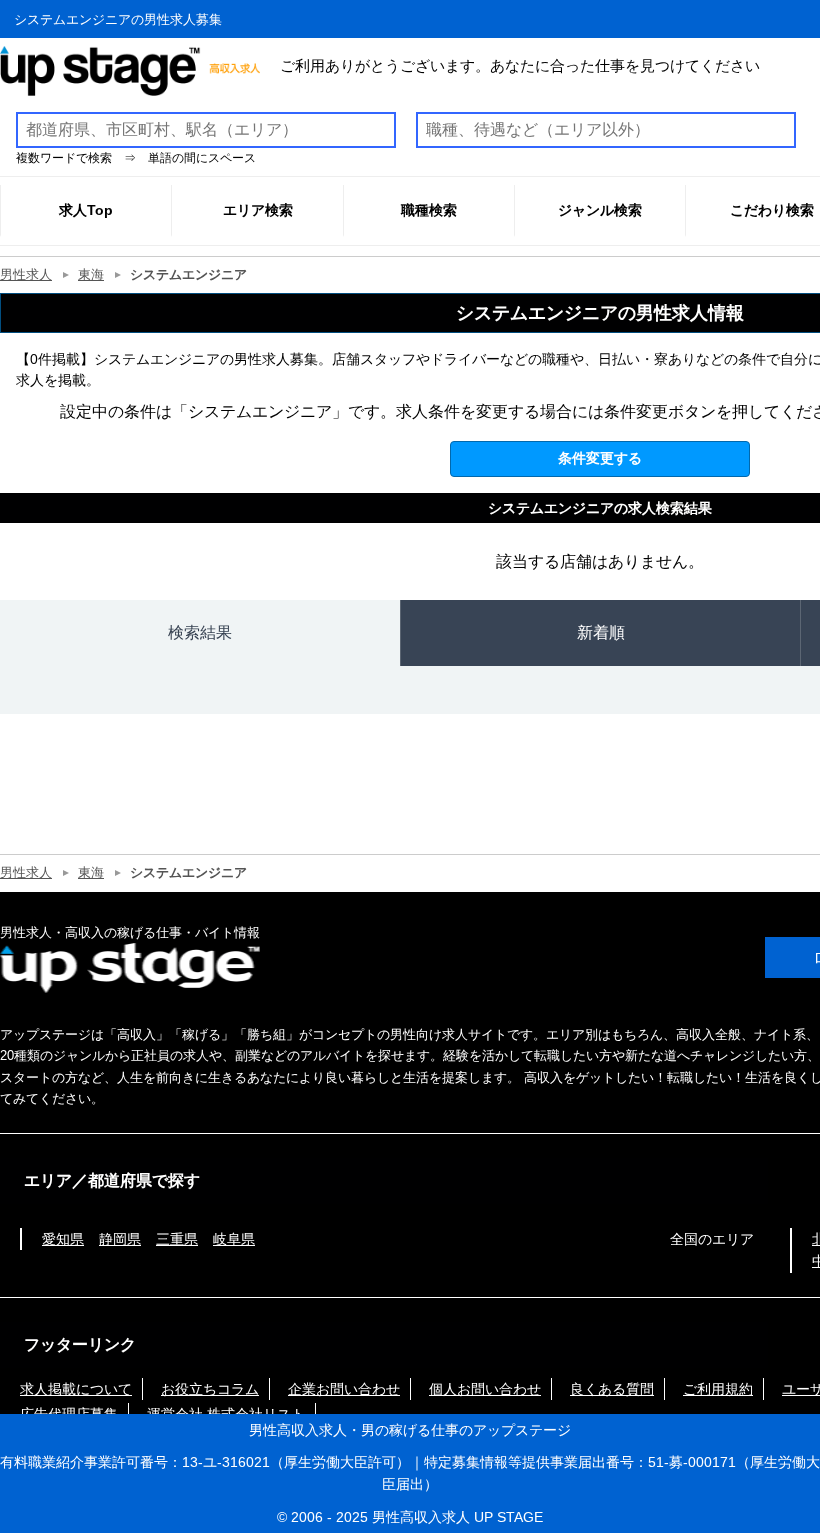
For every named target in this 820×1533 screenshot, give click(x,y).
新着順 (601, 632)
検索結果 (200, 632)
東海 (91, 274)
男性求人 (26, 274)
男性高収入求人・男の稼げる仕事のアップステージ (410, 1430)
